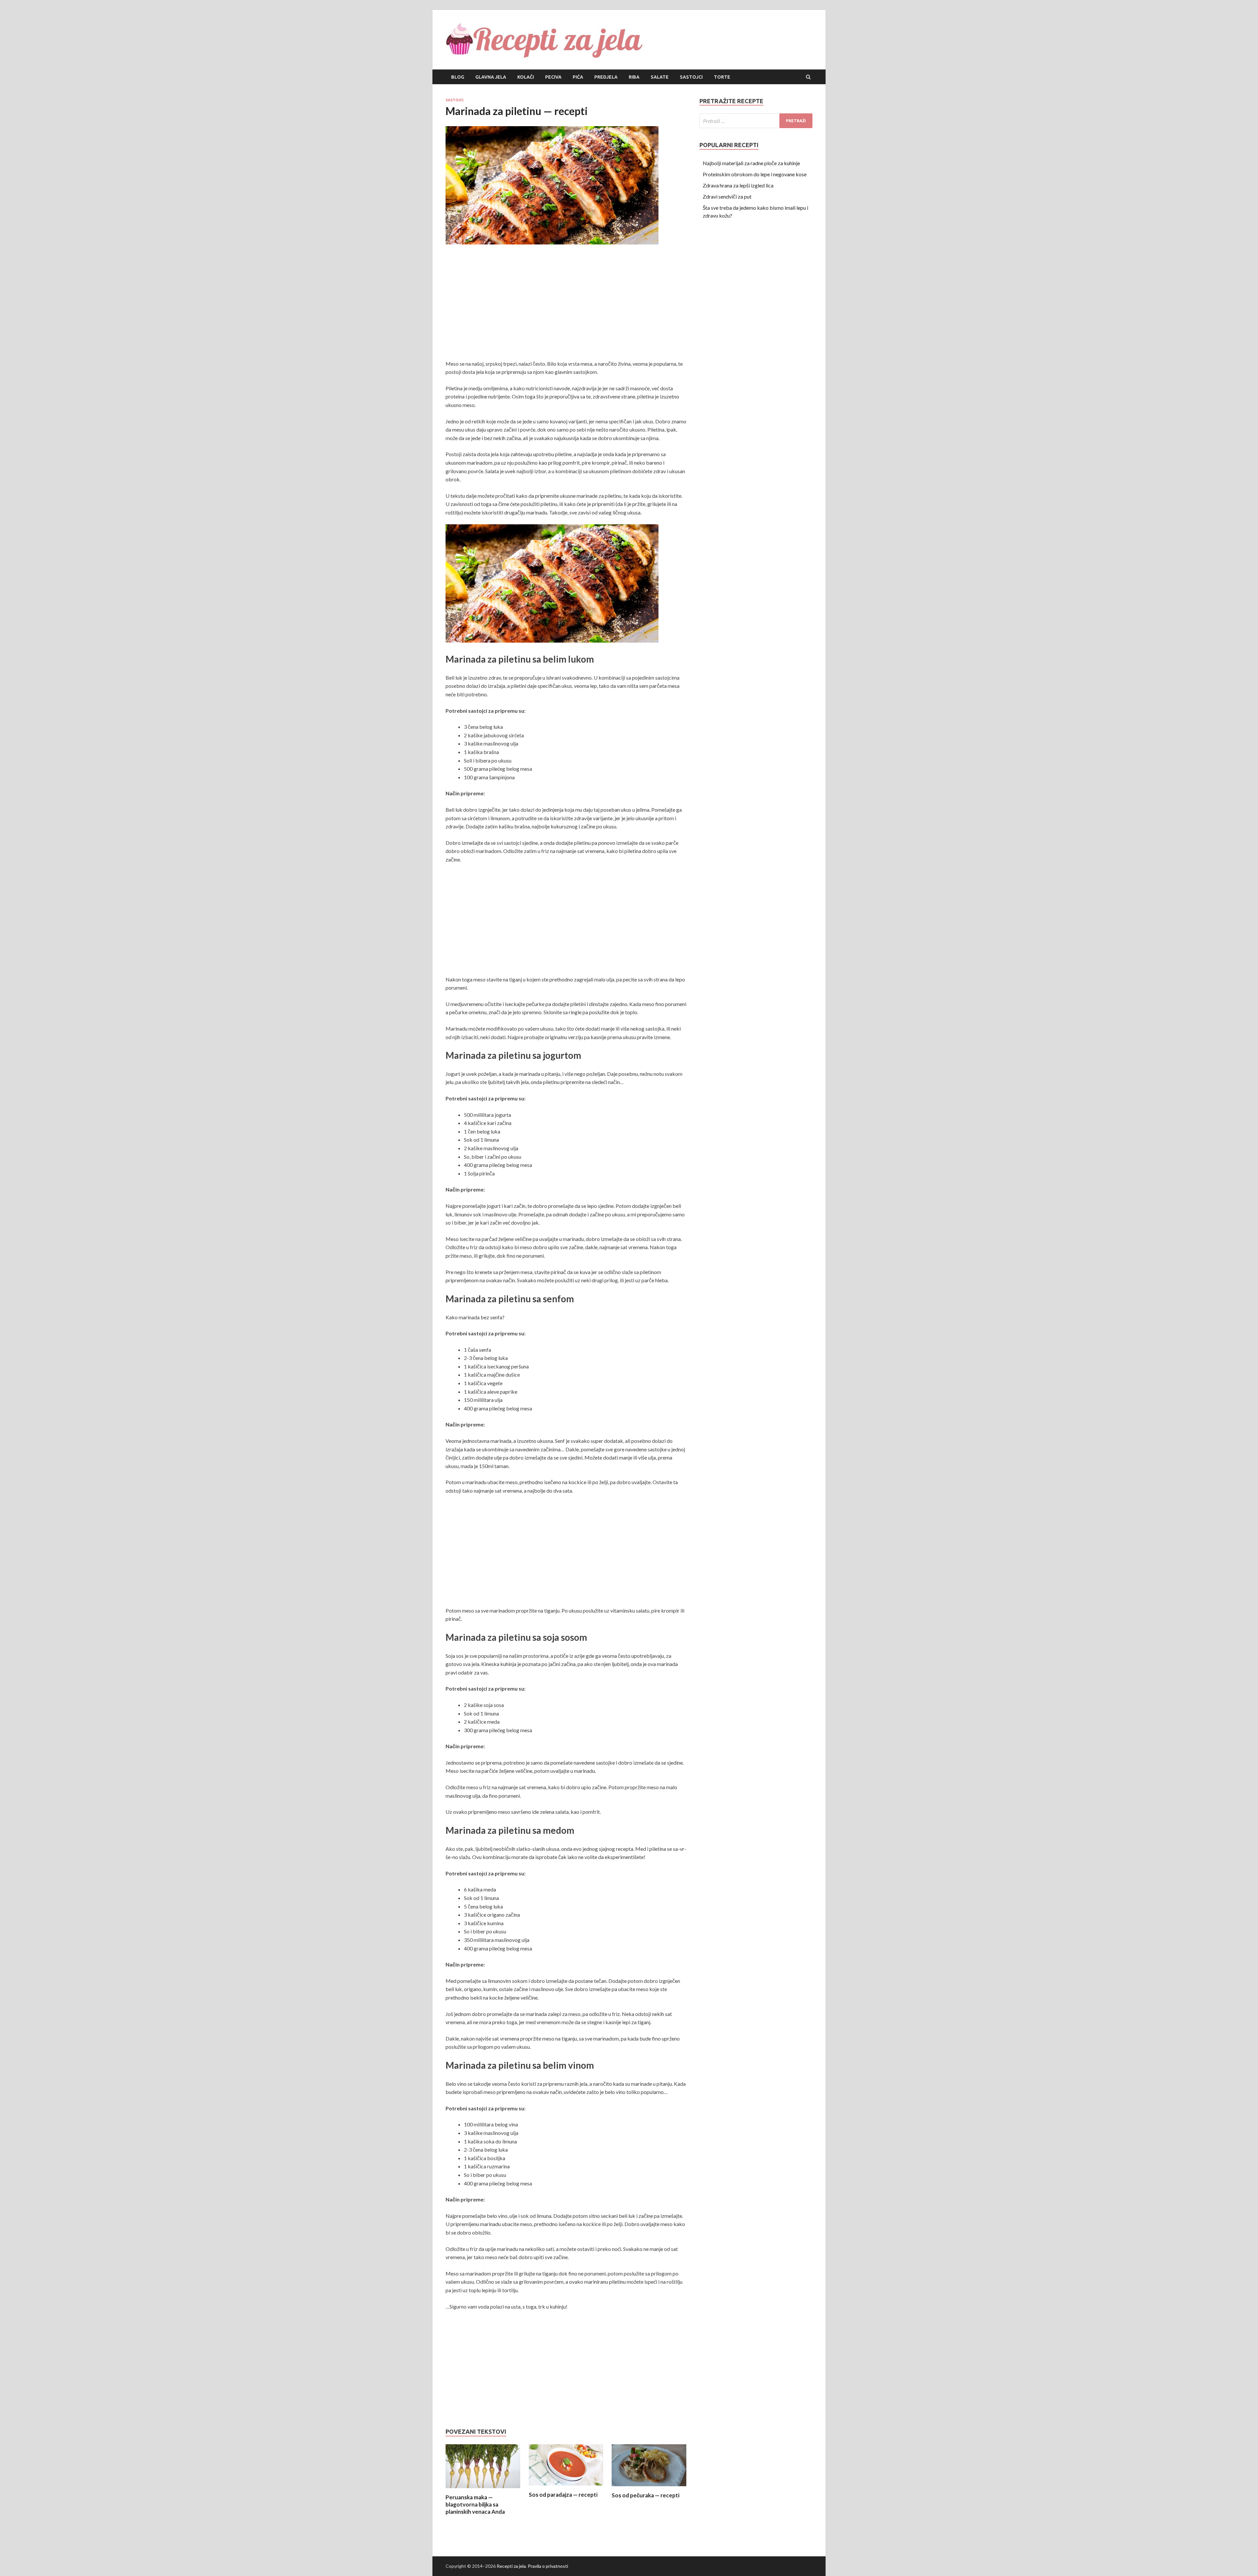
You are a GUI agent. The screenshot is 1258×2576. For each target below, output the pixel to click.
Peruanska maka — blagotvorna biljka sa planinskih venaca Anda (475, 2504)
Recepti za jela (511, 2566)
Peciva (553, 77)
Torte (722, 77)
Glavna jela (491, 77)
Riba (634, 77)
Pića (578, 77)
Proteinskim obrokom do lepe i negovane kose (755, 174)
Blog (458, 77)
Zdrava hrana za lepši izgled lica (738, 185)
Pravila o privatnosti (548, 2566)
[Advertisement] (566, 304)
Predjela (606, 77)
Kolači (526, 77)
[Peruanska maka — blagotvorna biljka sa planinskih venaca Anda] (483, 2490)
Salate (660, 77)
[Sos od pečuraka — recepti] (649, 2488)
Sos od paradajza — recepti (563, 2495)
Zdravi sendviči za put (727, 196)
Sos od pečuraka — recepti (646, 2495)
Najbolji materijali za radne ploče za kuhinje (751, 163)
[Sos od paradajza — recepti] (566, 2487)
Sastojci (691, 77)
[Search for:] (756, 121)
